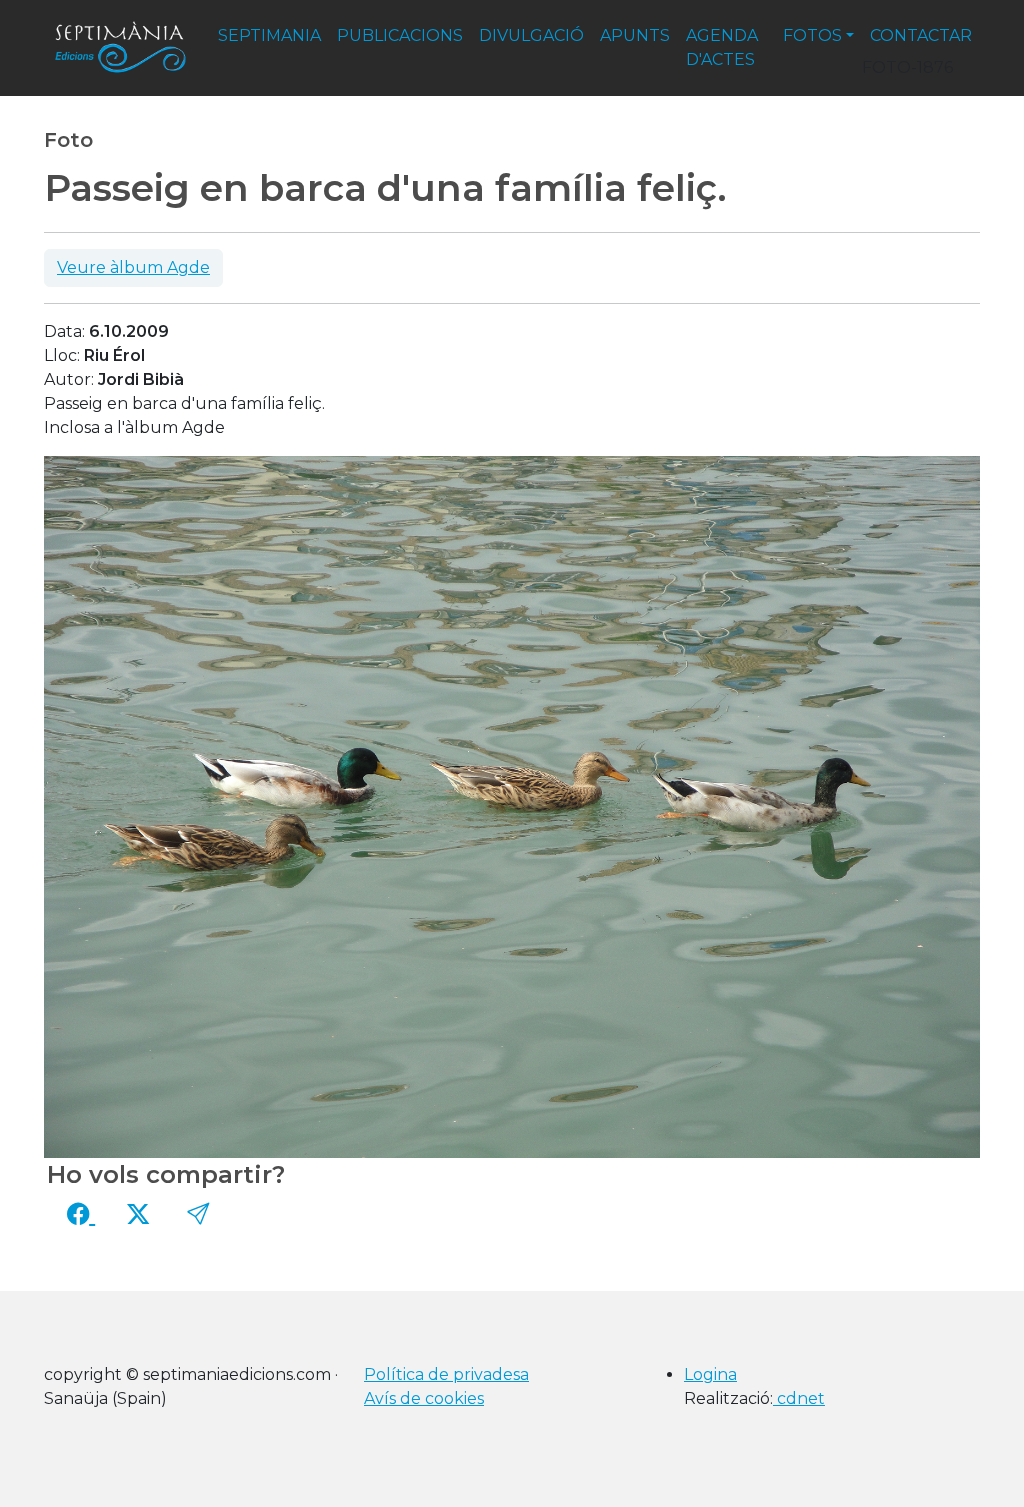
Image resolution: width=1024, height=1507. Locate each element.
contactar (921, 35)
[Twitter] (138, 1214)
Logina (710, 1374)
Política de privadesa (446, 1374)
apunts (635, 35)
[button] (198, 1214)
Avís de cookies (424, 1398)
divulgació (531, 35)
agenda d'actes (722, 47)
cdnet (799, 1398)
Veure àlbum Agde (133, 267)
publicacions (400, 35)
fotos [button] (812, 35)
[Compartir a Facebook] (81, 1214)
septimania (269, 35)
